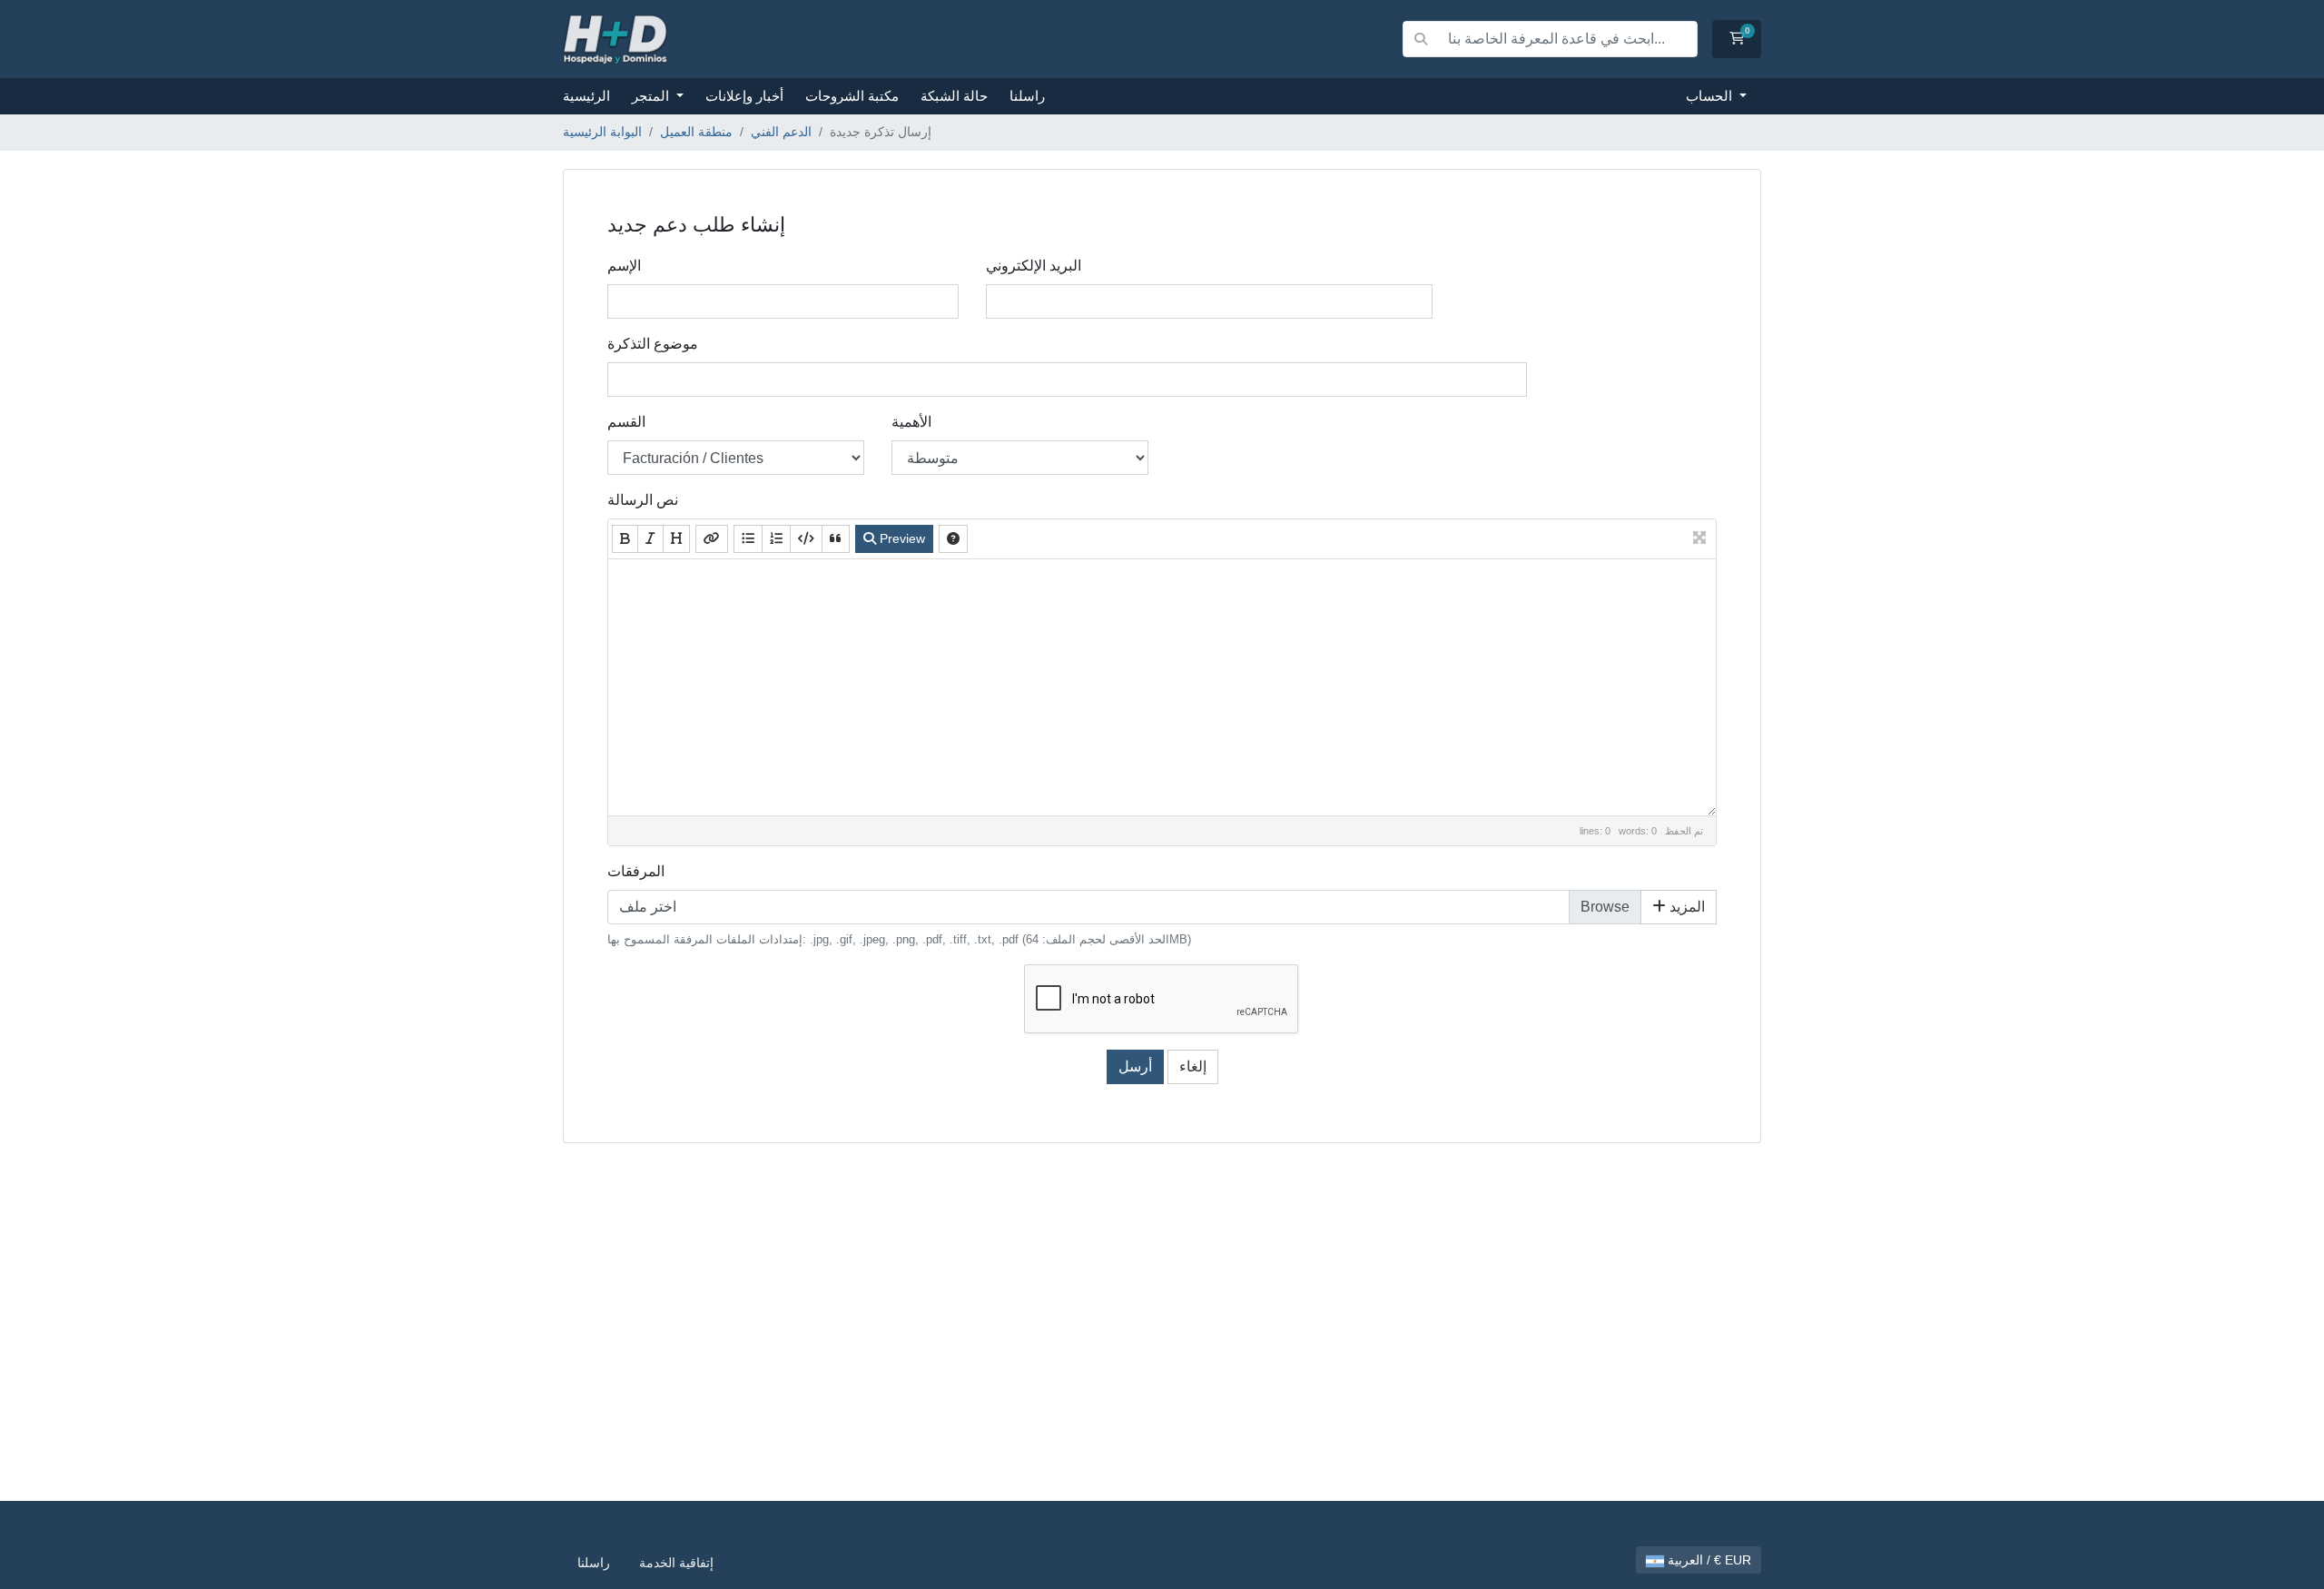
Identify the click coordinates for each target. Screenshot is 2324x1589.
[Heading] (676, 539)
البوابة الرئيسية (602, 132)
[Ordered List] (776, 539)
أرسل (1135, 1066)
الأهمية (911, 422)
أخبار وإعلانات (744, 96)
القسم (626, 422)
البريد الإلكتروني (1034, 266)
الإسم (624, 266)
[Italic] (650, 539)
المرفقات (636, 871)
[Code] (806, 539)
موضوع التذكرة (653, 344)
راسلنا (1027, 96)
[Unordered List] (748, 539)
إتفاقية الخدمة (676, 1563)
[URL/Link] (712, 539)
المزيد (1685, 907)
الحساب (1711, 96)
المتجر (652, 96)
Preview (901, 538)
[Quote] (836, 539)
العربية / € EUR (1708, 1560)
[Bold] (625, 539)
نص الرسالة (643, 500)
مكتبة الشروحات (852, 96)
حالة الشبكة (954, 96)
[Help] (953, 539)
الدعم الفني (781, 132)
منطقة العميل (696, 132)
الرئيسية (586, 96)
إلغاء (1193, 1066)
